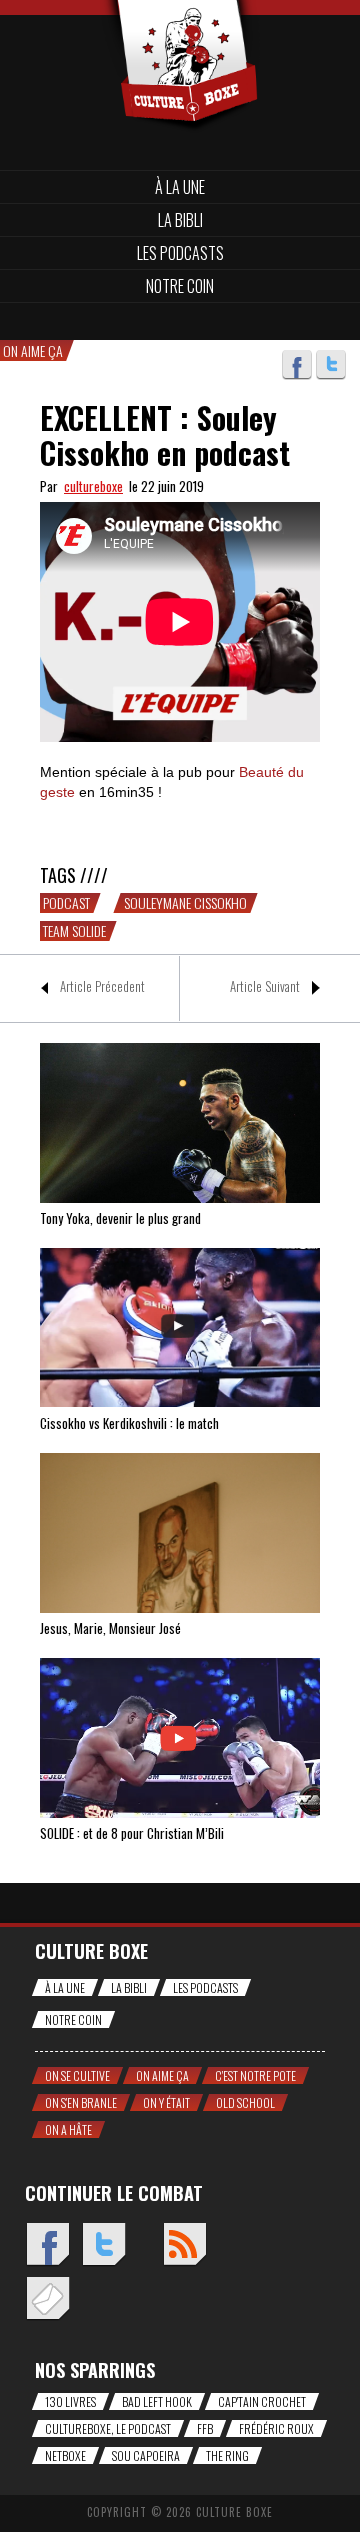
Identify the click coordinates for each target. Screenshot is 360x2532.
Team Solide (74, 931)
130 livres (70, 2401)
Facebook (297, 365)
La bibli (180, 220)
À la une (180, 187)
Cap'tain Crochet (262, 2401)
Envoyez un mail (47, 2299)
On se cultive (77, 2075)
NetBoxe (65, 2455)
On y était (166, 2102)
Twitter (331, 365)
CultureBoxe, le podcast (108, 2428)
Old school (245, 2102)
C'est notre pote (255, 2075)
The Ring (227, 2455)
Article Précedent (102, 986)
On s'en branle (81, 2102)
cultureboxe (93, 486)
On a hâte (68, 2129)
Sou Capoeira (146, 2455)
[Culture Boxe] (180, 32)
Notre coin (180, 286)
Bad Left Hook (157, 2401)
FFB (205, 2428)
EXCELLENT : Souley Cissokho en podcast (165, 435)
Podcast (66, 903)
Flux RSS (184, 2245)
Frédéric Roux (276, 2428)
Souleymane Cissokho (185, 903)
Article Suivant (265, 986)
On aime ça (162, 2075)
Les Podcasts (180, 253)
